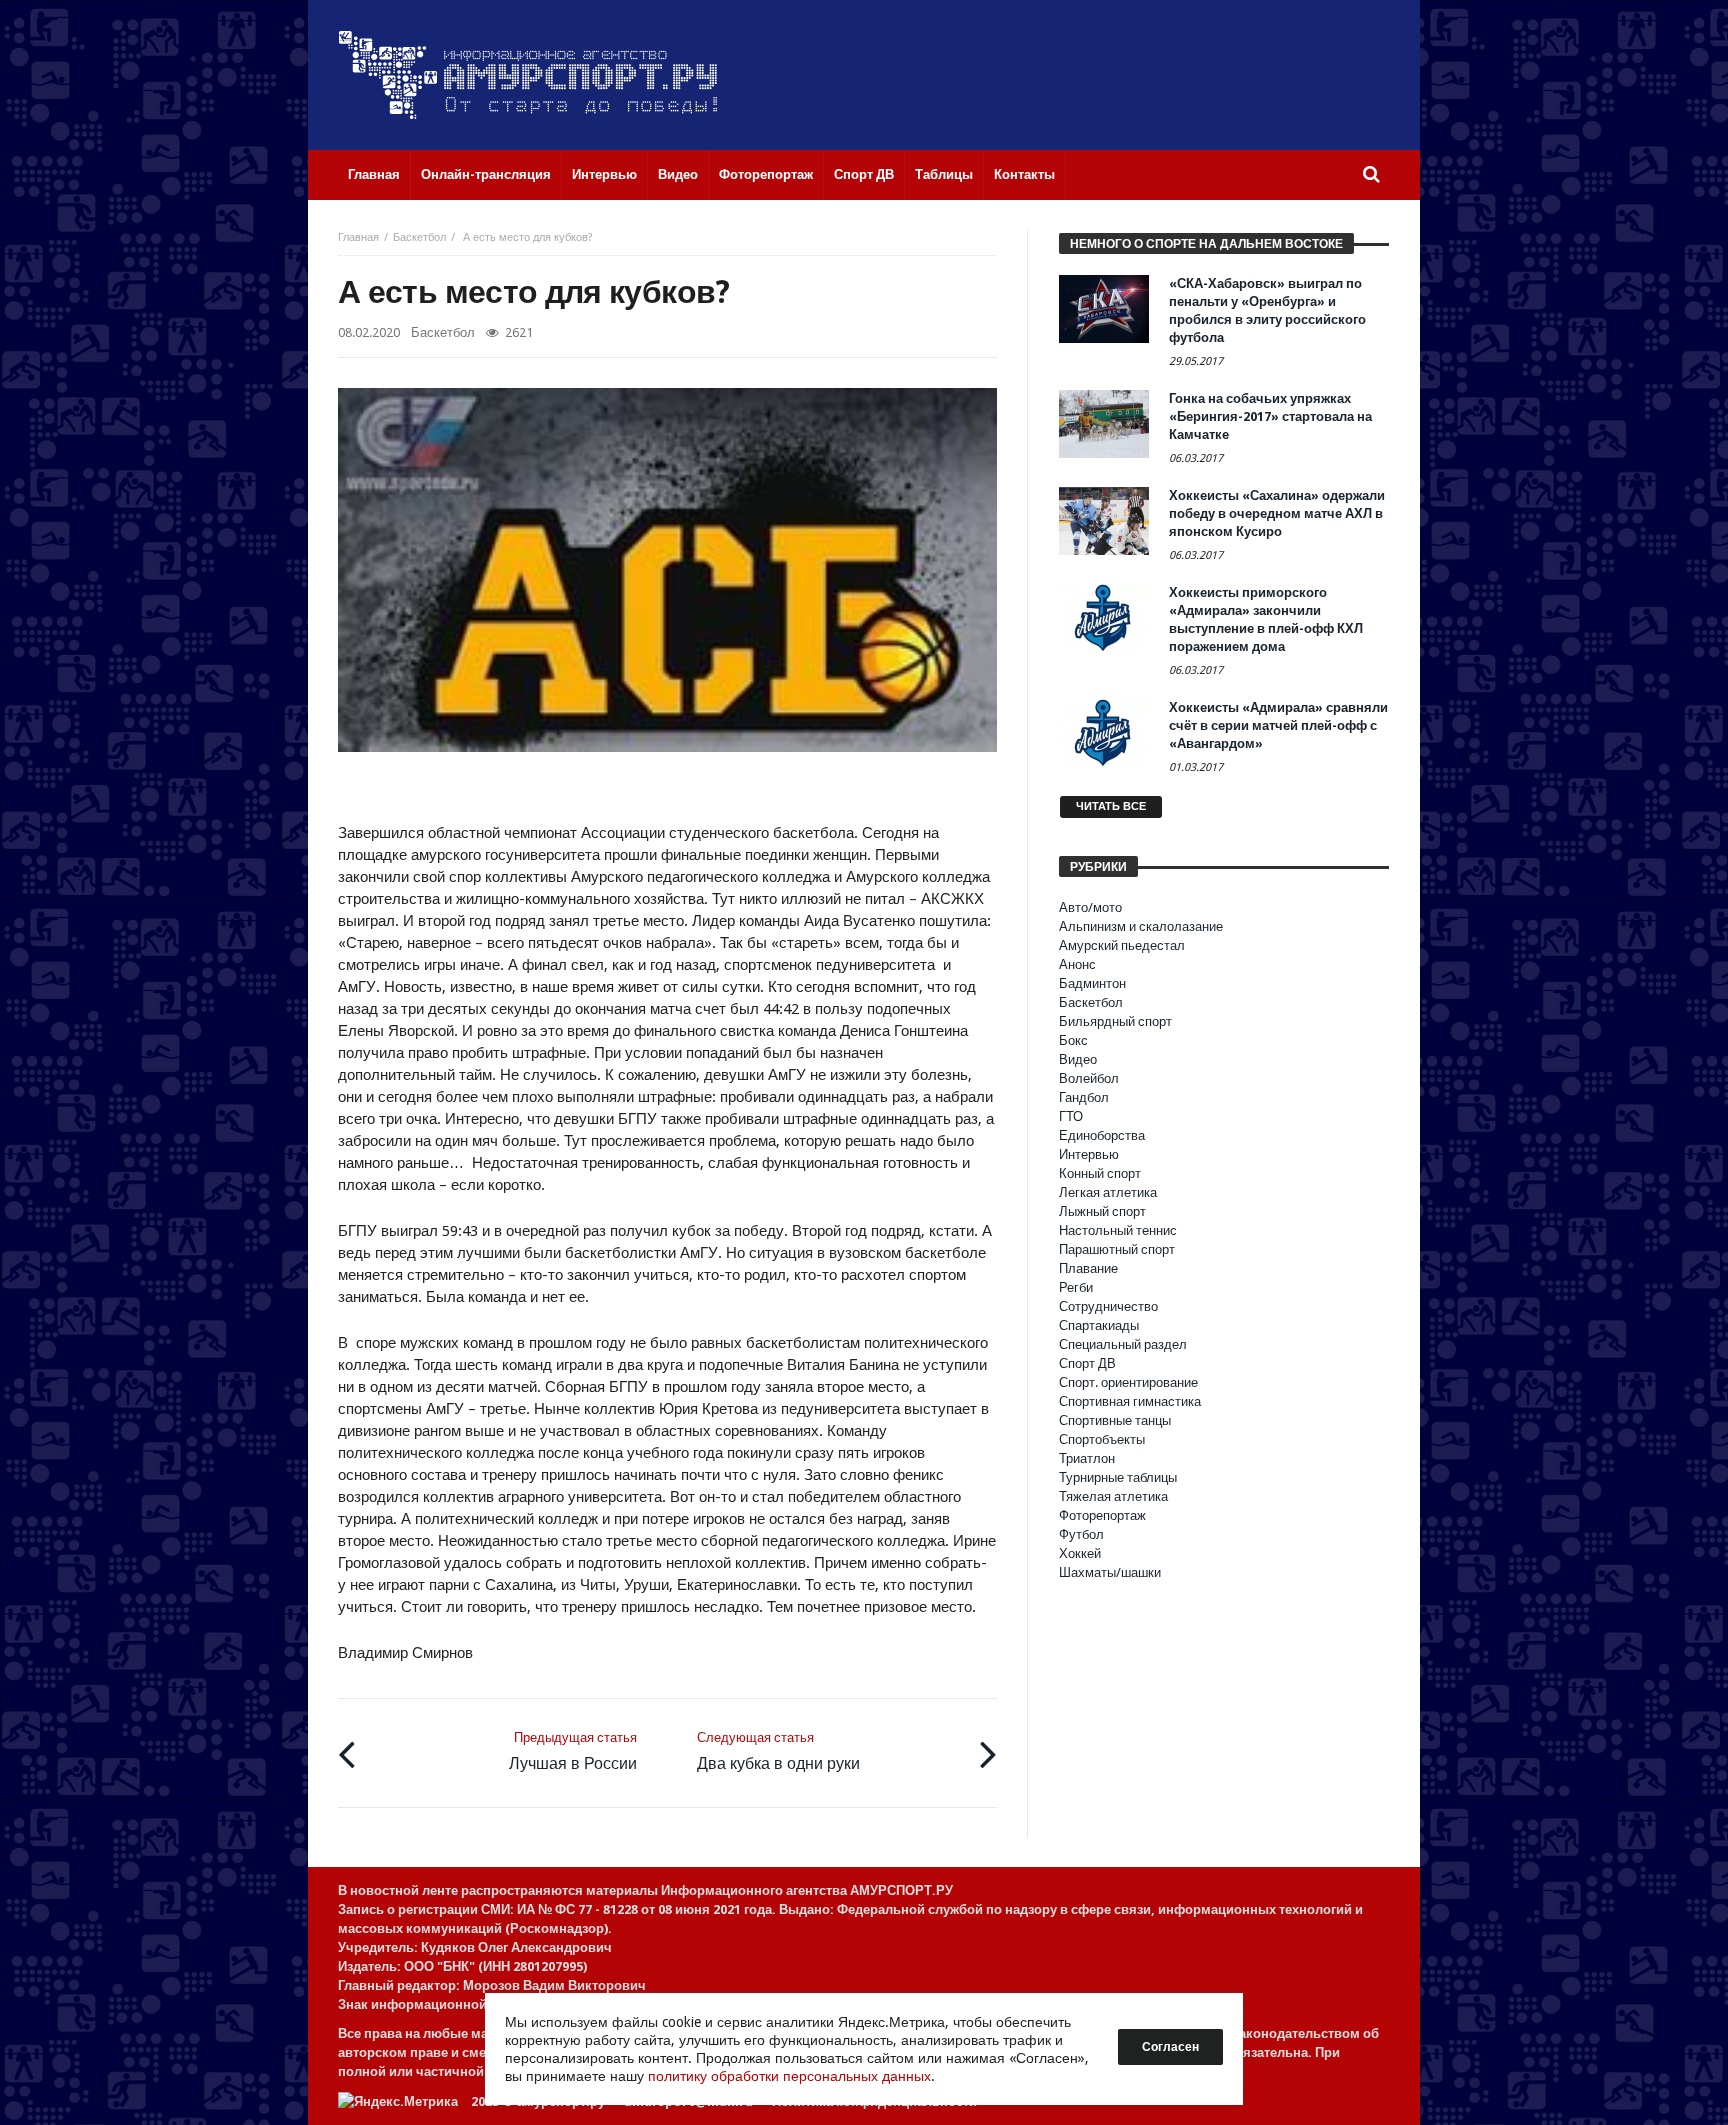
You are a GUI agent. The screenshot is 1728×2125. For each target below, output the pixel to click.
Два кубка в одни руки (778, 1751)
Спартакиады (1099, 1325)
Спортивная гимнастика (1130, 1401)
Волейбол (1089, 1078)
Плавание (1088, 1268)
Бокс (1073, 1040)
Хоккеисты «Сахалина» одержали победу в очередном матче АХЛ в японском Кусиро (1277, 513)
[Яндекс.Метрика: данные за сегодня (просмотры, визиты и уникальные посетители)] (398, 2101)
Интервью (1089, 1154)
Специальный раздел (1123, 1344)
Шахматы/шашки (1110, 1572)
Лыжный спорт (1102, 1211)
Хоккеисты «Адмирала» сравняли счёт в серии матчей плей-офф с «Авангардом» (1278, 725)
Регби (1076, 1287)
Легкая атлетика (1108, 1192)
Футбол (1081, 1534)
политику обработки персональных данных (789, 2076)
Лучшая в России (573, 1751)
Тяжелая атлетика (1113, 1496)
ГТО (1071, 1116)
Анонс (1077, 964)
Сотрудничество (1108, 1306)
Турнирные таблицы (1118, 1477)
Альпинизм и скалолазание (1141, 926)
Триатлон (1087, 1458)
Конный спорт (1100, 1173)
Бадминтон (1092, 983)
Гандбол (1084, 1097)
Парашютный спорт (1117, 1249)
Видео (1078, 1059)
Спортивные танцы (1115, 1420)
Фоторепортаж (1102, 1515)
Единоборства (1102, 1135)
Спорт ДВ (1087, 1363)
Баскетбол (419, 237)
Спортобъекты (1102, 1439)
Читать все (1111, 806)
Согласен (1170, 2047)
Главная (358, 237)
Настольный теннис (1118, 1230)
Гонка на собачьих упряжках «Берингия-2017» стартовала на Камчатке (1270, 416)
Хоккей (1080, 1553)
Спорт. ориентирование (1128, 1382)
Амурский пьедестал (1122, 945)
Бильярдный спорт (1115, 1021)
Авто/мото (1090, 907)
